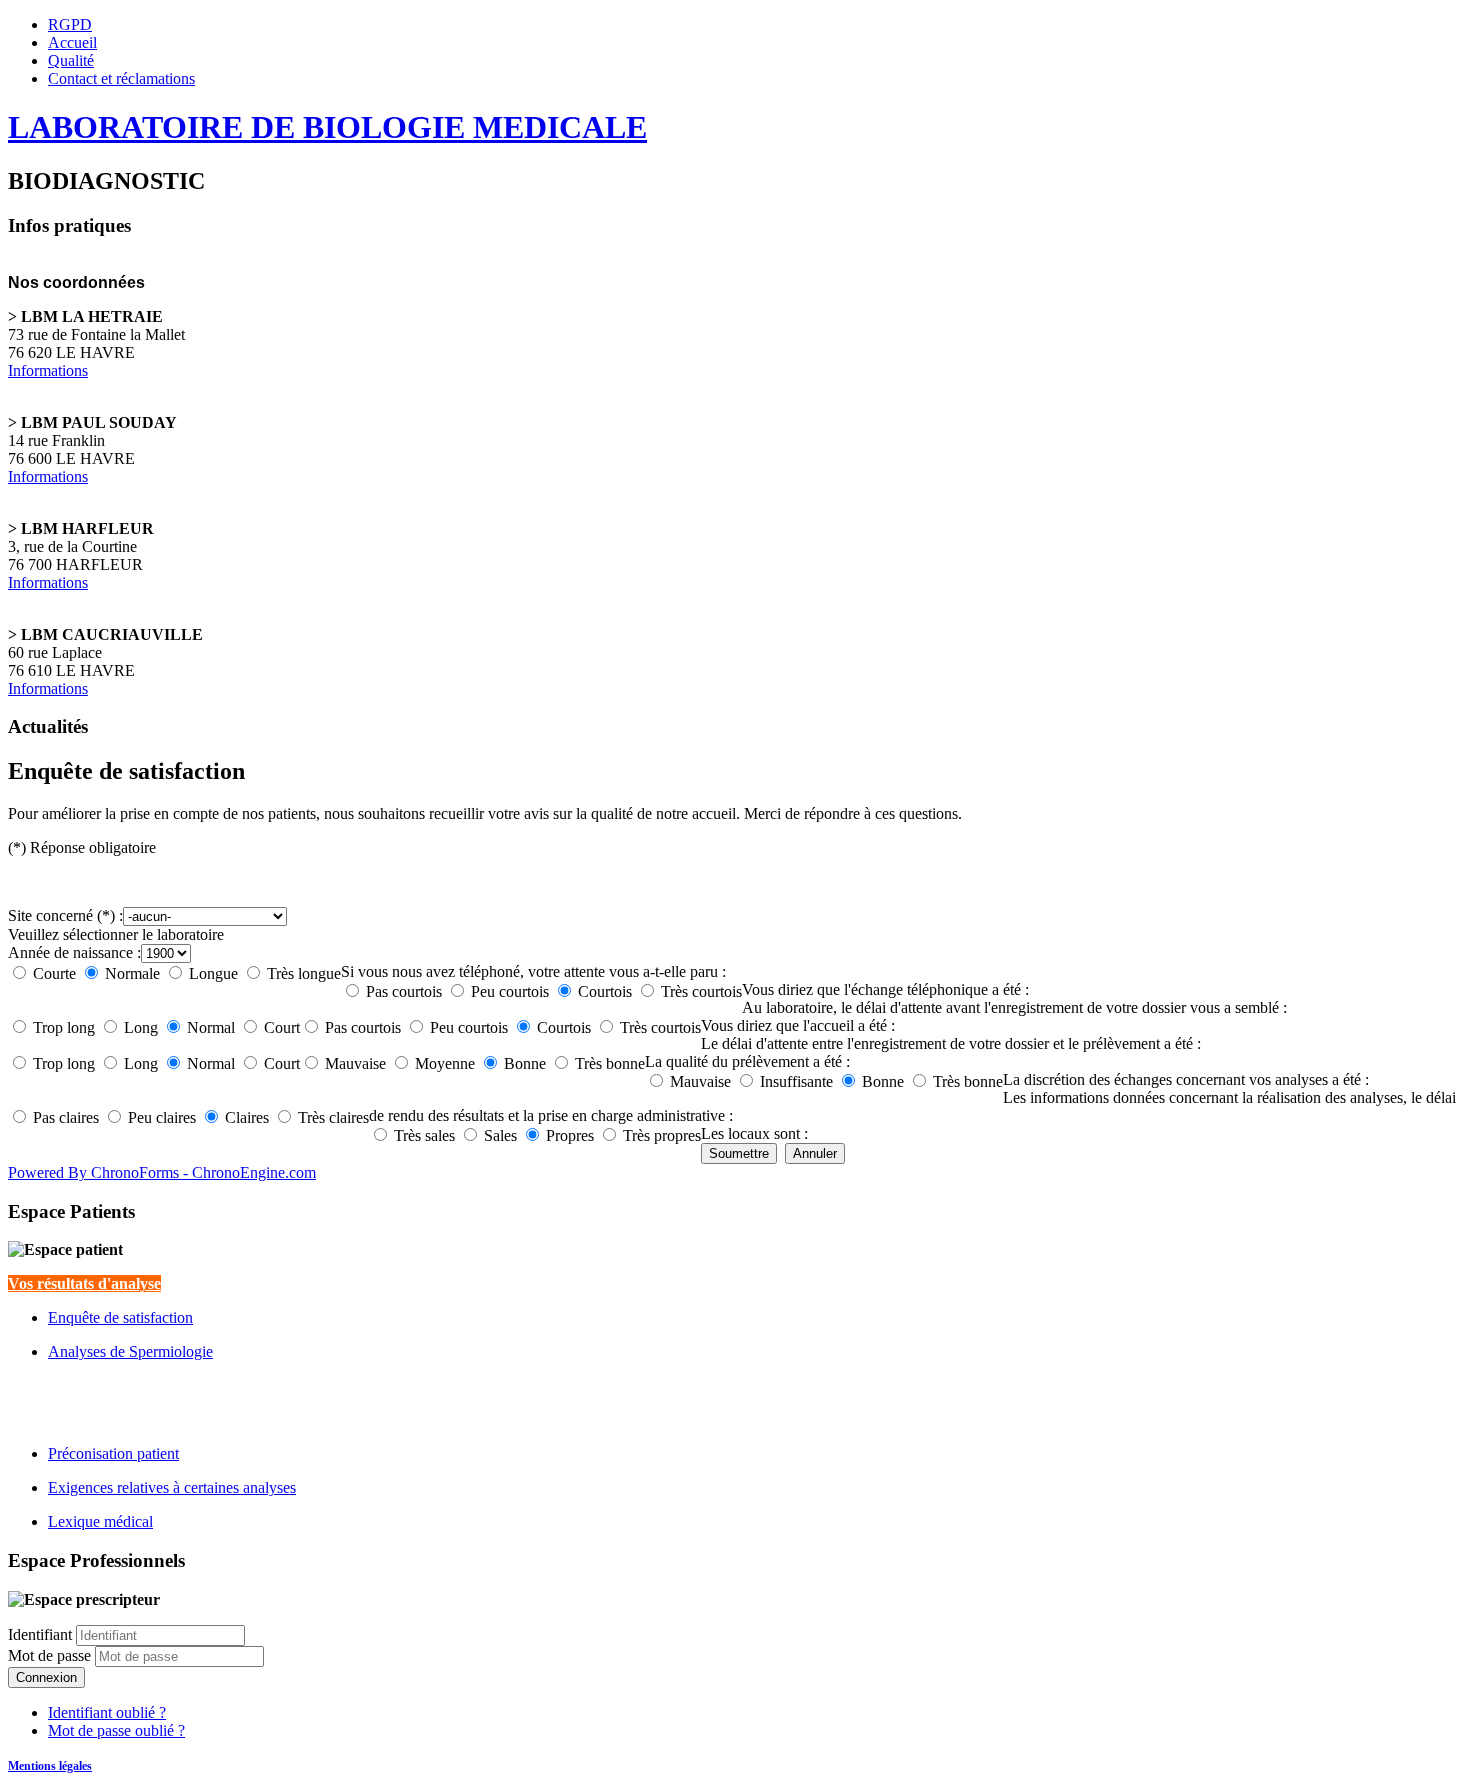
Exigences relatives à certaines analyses (172, 1487)
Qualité (71, 60)
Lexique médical (100, 1521)
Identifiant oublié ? (107, 1712)
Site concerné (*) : (65, 915)
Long (141, 1027)
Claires (247, 1117)
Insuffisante (796, 1081)
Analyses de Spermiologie (130, 1351)
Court (282, 1027)
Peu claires (162, 1117)
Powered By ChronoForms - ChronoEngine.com (162, 1172)
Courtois (605, 991)
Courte (54, 973)
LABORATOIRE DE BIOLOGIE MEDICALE (327, 127)
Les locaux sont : (754, 1133)
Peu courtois (510, 991)
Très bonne (610, 1063)
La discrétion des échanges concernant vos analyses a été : (1186, 1079)
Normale (132, 973)
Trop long (64, 1027)
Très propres (662, 1135)
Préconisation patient (113, 1453)
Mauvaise (355, 1063)
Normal (211, 1027)
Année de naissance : (74, 952)
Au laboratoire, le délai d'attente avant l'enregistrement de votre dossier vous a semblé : (1014, 1007)
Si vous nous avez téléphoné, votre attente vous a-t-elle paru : (533, 971)
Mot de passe (51, 1655)
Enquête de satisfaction (120, 1317)
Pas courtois (404, 991)
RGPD (70, 24)
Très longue (304, 973)
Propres (570, 1135)
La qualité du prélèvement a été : (747, 1061)
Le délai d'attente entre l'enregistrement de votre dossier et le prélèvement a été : (951, 1043)
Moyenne (445, 1063)
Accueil (72, 42)
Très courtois (701, 991)
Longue (213, 973)
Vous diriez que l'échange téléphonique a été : (885, 989)
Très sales (424, 1135)
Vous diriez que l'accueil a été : (798, 1025)
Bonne (525, 1063)
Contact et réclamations (121, 78)
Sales (500, 1135)
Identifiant (40, 1634)
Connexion (46, 1677)
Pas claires (66, 1117)
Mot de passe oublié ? (116, 1730)
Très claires (333, 1117)
